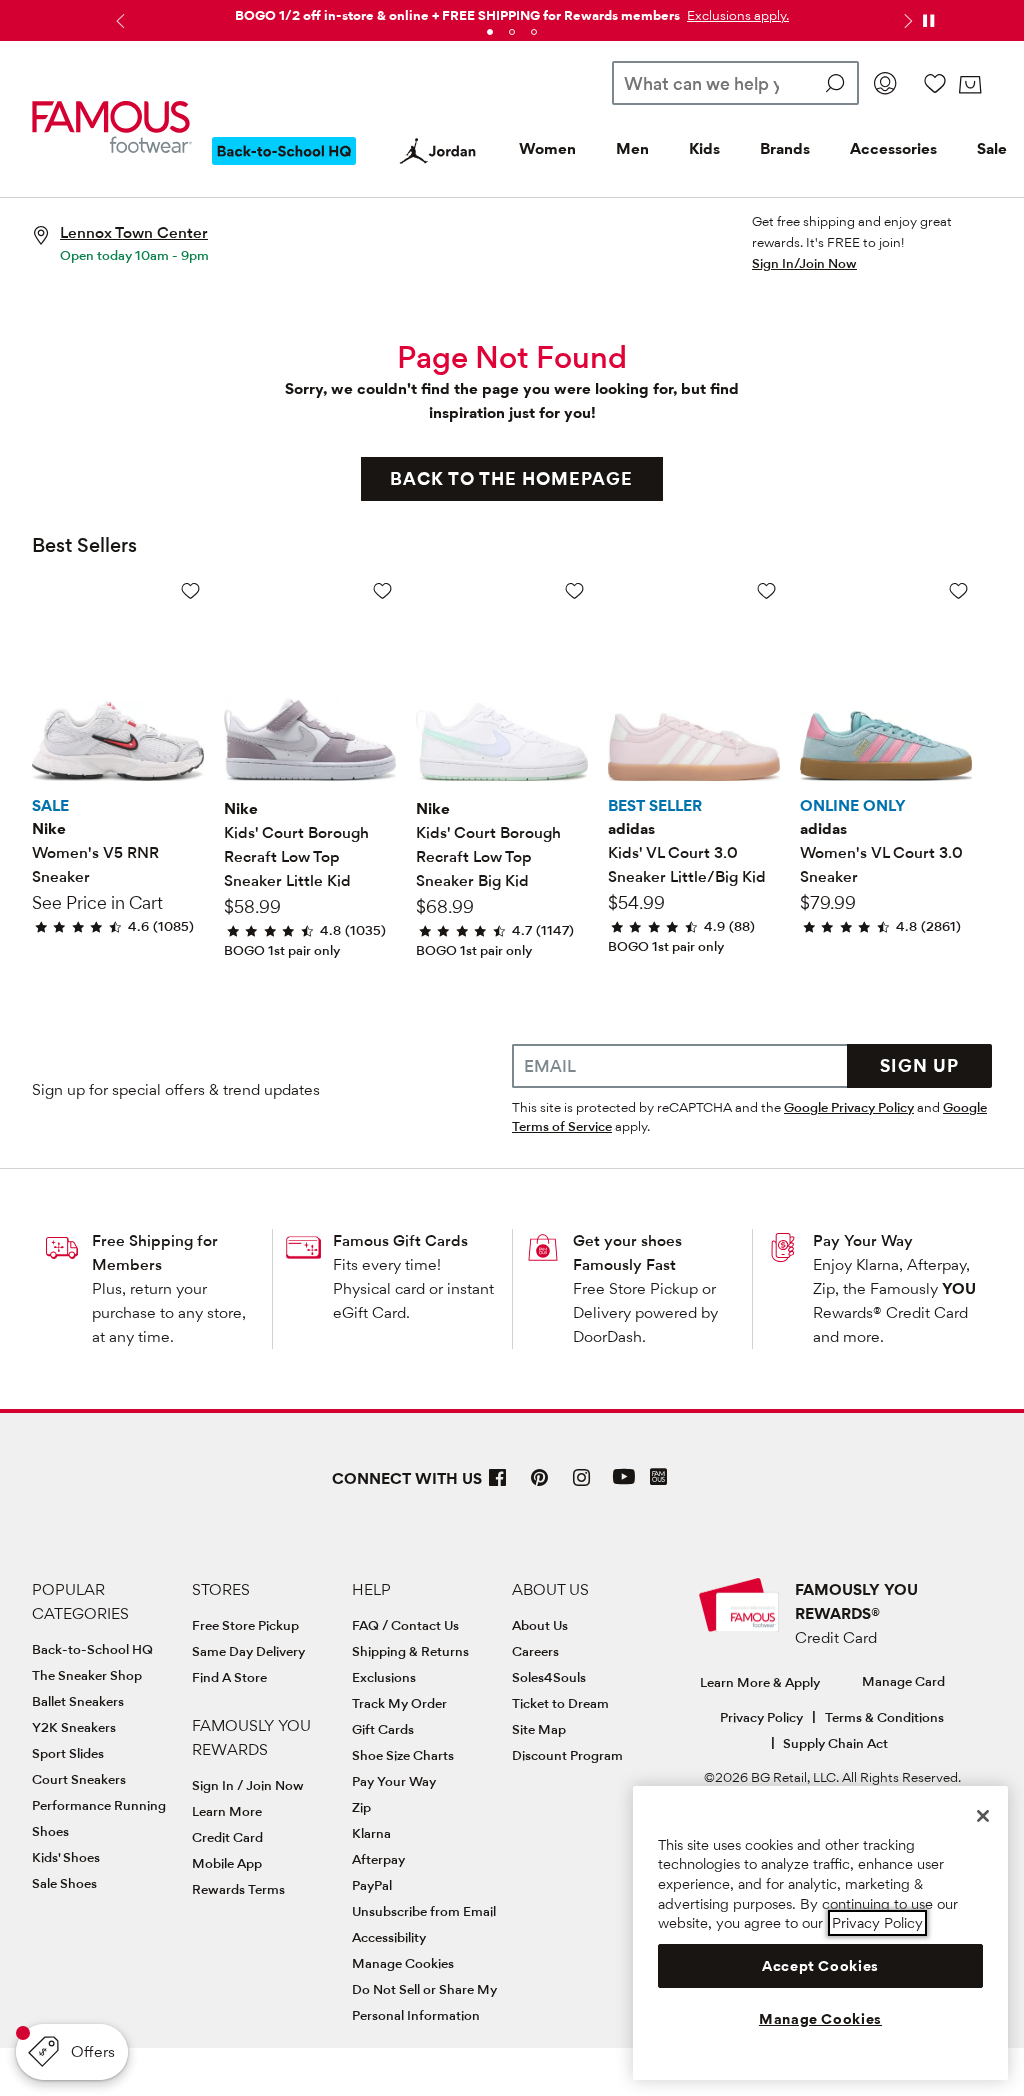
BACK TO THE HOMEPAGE (511, 478)
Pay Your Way (863, 1240)
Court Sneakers (79, 1779)
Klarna (371, 1833)
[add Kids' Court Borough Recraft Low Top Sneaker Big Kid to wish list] (574, 590)
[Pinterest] (540, 1485)
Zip (361, 1807)
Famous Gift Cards (400, 1240)
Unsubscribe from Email (424, 1911)
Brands (785, 148)
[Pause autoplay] (928, 21)
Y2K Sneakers (74, 1727)
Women (547, 148)
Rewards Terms (238, 1889)
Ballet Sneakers (78, 1701)
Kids (704, 148)
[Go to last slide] (118, 21)
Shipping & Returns (410, 1651)
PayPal (372, 1885)
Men (632, 148)
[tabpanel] (512, 11)
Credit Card (227, 1837)
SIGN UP (919, 1065)
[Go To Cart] (970, 85)
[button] (736, 15)
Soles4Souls (549, 1677)
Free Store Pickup (245, 1625)
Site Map (539, 1729)
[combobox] (735, 83)
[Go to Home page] (112, 126)
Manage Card (903, 1681)
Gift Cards (383, 1729)
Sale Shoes (64, 1883)
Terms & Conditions (884, 1717)
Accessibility (389, 1937)
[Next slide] (906, 21)
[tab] (490, 32)
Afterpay (378, 1859)
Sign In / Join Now (248, 1785)
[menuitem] (284, 167)
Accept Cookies (820, 1966)
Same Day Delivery (248, 1651)
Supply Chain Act (835, 1743)
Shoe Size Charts (403, 1755)
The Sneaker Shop (87, 1675)
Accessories (893, 148)
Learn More (227, 1811)
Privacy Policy (761, 1717)
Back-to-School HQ (92, 1649)
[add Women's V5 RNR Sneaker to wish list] (190, 590)
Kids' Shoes (66, 1857)
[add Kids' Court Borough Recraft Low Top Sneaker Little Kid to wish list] (382, 590)
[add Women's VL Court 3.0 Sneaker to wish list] (958, 590)
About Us (540, 1625)
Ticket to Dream (560, 1703)
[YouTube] (624, 1485)
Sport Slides (68, 1753)
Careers (535, 1651)
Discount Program (567, 1755)
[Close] (983, 1816)
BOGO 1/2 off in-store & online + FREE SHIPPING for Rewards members (457, 15)
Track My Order (399, 1703)
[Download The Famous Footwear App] (658, 1478)
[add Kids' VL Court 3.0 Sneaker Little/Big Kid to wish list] (766, 590)
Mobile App (227, 1863)
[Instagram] (582, 1485)
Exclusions (384, 1677)
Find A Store (229, 1677)
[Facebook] (498, 1485)
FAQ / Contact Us (405, 1625)
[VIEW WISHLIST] (935, 83)
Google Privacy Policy (849, 1107)
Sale (992, 148)
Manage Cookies (403, 1963)
